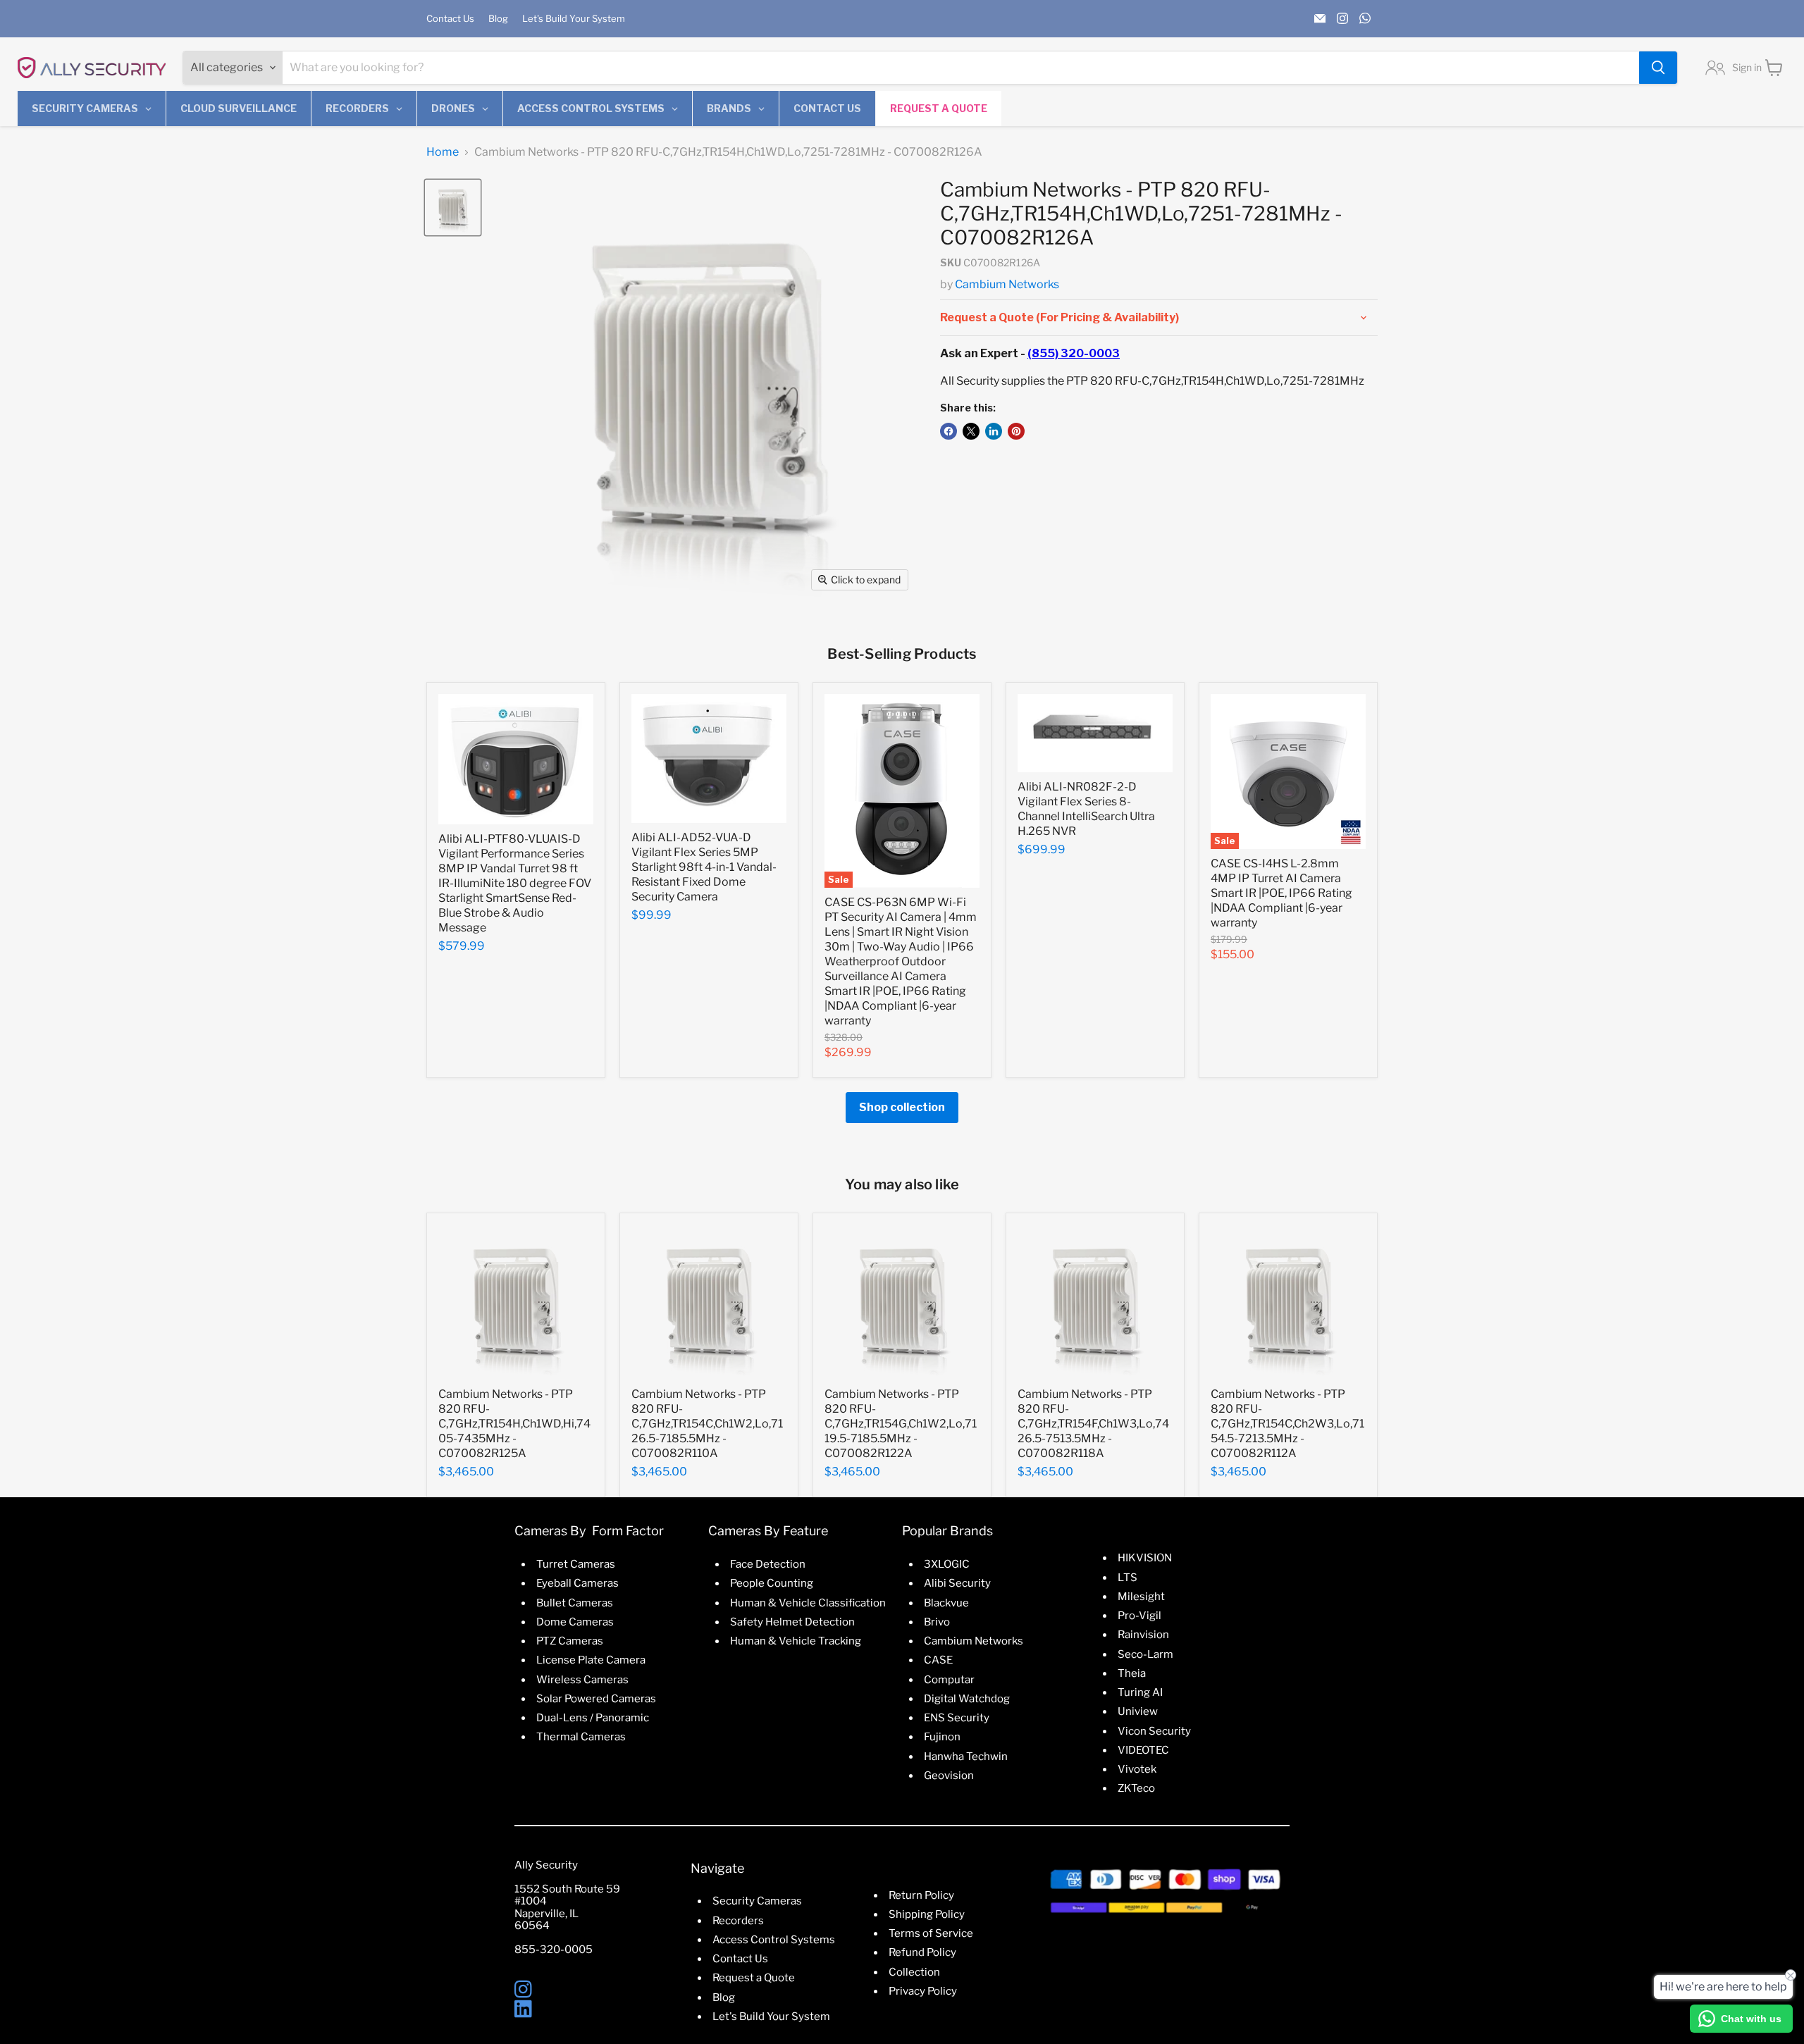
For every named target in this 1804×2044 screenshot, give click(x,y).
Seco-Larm (1145, 1654)
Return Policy (921, 1895)
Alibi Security (957, 1583)
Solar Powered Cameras (596, 1699)
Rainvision (1143, 1635)
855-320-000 (550, 1950)
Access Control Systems (774, 1940)
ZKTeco (1136, 1788)
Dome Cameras (575, 1622)
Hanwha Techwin (966, 1757)
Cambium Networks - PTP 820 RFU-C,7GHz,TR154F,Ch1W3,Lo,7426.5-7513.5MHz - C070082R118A (1093, 1424)
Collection (914, 1972)
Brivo (937, 1622)
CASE (938, 1660)
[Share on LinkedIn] (994, 431)
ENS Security (957, 1718)
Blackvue (946, 1603)
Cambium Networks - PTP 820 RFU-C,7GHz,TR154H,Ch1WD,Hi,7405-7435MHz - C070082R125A (514, 1424)
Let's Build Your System (574, 19)
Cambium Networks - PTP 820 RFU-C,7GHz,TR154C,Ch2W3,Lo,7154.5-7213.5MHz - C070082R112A (1287, 1424)
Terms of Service (931, 1933)
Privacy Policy (923, 1991)
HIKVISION (1145, 1558)
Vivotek (1137, 1769)
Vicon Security (1154, 1731)
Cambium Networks (1007, 284)
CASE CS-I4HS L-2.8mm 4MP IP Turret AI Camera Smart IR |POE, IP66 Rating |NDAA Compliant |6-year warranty (1281, 893)
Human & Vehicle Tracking (796, 1641)
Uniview (1138, 1711)
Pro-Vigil (1139, 1616)
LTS (1127, 1578)
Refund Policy (922, 1952)
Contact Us (450, 19)
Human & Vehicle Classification (808, 1603)
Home (443, 152)
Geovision (949, 1776)
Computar (949, 1680)
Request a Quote (754, 1978)
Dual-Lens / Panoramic (593, 1718)
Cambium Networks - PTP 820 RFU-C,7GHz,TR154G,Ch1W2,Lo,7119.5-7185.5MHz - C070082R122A (901, 1424)
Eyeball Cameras (577, 1583)
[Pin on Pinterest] (1016, 431)
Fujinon (942, 1737)
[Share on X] (971, 431)
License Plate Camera (591, 1660)
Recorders (738, 1921)
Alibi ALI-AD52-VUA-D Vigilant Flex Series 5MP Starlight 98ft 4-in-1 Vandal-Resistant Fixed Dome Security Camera (704, 867)
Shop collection (902, 1107)
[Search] (1658, 68)
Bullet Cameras (575, 1603)
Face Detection (768, 1564)
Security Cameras (757, 1901)
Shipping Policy (927, 1914)
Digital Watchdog (967, 1699)
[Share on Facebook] (949, 431)
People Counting (772, 1583)
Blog (498, 19)
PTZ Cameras (570, 1641)
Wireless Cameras (582, 1680)
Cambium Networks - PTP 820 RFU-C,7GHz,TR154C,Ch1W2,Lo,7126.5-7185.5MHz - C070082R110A (707, 1424)
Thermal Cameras (581, 1737)
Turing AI (1140, 1692)
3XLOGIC (947, 1564)
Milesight (1141, 1597)
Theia (1132, 1673)
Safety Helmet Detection (792, 1622)
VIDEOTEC (1143, 1750)
